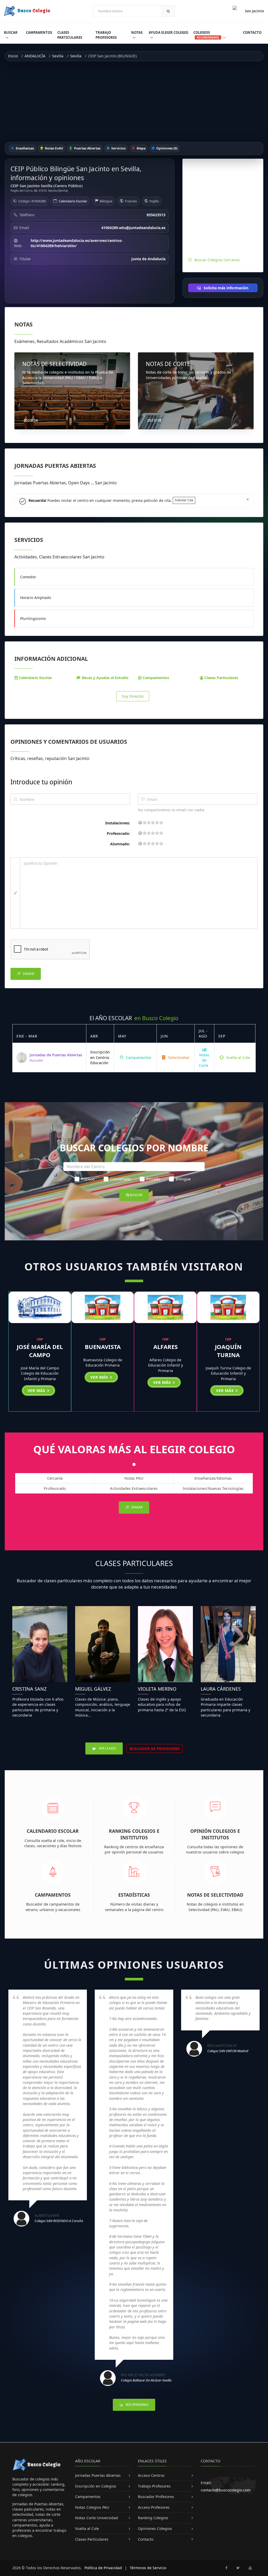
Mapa (141, 148)
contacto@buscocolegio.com (226, 2490)
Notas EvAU (54, 148)
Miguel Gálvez (93, 1689)
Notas (137, 32)
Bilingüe (183, 1179)
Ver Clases (107, 1748)
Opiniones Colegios (155, 2528)
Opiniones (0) (166, 148)
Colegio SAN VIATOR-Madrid (228, 2051)
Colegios (206, 35)
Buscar (11, 32)
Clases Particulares (70, 35)
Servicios (118, 148)
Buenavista (103, 1347)
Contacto (252, 32)
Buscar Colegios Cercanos (217, 260)
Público (88, 1179)
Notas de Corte (204, 1060)
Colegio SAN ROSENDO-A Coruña (59, 2221)
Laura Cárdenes (221, 1689)
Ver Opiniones (137, 2405)
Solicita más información (225, 288)
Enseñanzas (24, 148)
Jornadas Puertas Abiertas (98, 2475)
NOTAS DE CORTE (168, 364)
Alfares (166, 1347)
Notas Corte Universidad (97, 2518)
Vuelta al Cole (238, 1057)
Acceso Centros (151, 2475)
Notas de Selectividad (215, 1895)
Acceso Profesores (154, 2507)
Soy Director (133, 696)
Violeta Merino (157, 1689)
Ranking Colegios (153, 2518)
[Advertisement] (134, 102)
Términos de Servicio (148, 2568)
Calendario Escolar (73, 201)
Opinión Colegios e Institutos (215, 1834)
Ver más (37, 1390)
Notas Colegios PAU (92, 2507)
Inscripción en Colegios (96, 2486)
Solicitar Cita (184, 500)
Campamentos (39, 32)
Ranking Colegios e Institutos (134, 1834)
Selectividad (178, 1057)
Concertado (121, 1179)
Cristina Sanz (29, 1689)
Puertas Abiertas (87, 148)
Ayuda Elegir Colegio (168, 32)
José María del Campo (40, 1351)
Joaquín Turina (228, 1351)
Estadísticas (134, 1895)
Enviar (28, 974)
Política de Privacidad (103, 2568)
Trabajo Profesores (106, 35)
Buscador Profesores (156, 2497)
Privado (153, 1179)
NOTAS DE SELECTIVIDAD (54, 364)
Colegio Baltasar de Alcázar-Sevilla (146, 2380)
